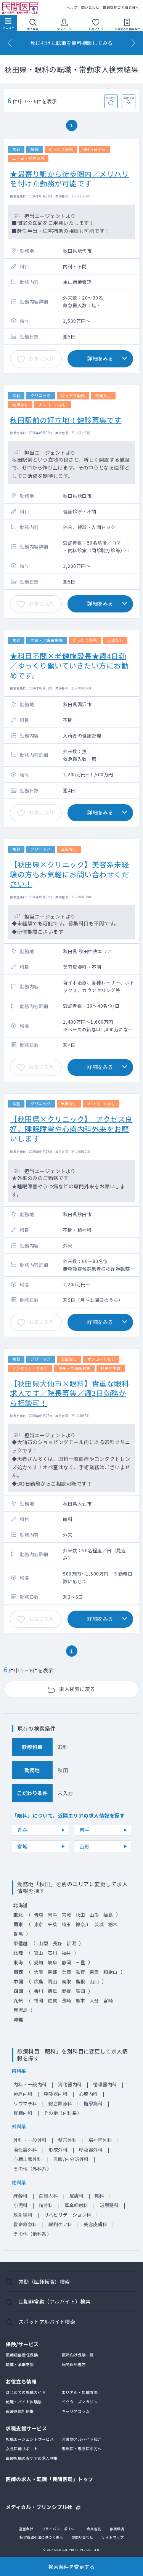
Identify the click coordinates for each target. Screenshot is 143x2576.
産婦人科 (48, 2195)
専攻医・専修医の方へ (82, 2449)
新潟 (71, 1943)
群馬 (18, 1934)
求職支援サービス (26, 2428)
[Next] (133, 43)
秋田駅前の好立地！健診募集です (66, 420)
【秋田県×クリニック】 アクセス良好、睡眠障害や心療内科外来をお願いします (71, 1129)
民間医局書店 (74, 2364)
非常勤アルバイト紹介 (82, 2439)
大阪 (39, 1972)
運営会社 (26, 2529)
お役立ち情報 (21, 2381)
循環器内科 (105, 2084)
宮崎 (108, 2000)
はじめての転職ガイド (26, 2392)
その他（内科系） (63, 2113)
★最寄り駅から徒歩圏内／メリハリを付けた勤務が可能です (69, 178)
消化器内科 (70, 2084)
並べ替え (111, 98)
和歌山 (111, 1972)
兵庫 (67, 1972)
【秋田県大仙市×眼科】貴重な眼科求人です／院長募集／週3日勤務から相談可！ (69, 1393)
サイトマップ (113, 2537)
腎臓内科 (23, 2113)
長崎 (67, 2000)
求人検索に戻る (77, 1689)
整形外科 (67, 2140)
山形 (84, 1846)
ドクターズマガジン (80, 2402)
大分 (94, 2000)
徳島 (52, 1991)
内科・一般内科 (30, 2084)
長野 (57, 1943)
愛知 (39, 1962)
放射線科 (23, 2215)
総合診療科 (60, 2103)
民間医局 (21, 8)
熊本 (80, 2000)
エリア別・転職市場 (80, 2392)
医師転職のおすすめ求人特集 (32, 2458)
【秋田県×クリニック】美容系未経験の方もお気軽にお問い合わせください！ (69, 874)
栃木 (113, 1924)
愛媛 (67, 1991)
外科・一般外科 (30, 2140)
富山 (39, 1953)
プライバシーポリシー (60, 2529)
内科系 (19, 2070)
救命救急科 (25, 2224)
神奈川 (83, 1924)
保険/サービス (22, 2344)
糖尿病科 (93, 2103)
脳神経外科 (100, 2140)
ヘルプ (72, 7)
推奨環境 (117, 2529)
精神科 (46, 2205)
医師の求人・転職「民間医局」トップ (50, 2479)
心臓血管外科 (28, 2159)
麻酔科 (21, 2195)
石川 (52, 1953)
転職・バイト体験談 (24, 2402)
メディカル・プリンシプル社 (39, 2506)
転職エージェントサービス (30, 2439)
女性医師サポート (22, 2449)
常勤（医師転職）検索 (44, 2282)
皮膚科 (77, 2195)
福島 (108, 1915)
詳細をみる (100, 358)
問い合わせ (90, 7)
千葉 (52, 1924)
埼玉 (67, 1924)
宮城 (22, 1846)
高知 (80, 1991)
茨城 (99, 1924)
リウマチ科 (25, 2103)
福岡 (39, 2000)
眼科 (100, 2195)
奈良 (94, 1972)
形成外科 (58, 2149)
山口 (94, 1981)
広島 (39, 1981)
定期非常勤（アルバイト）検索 (55, 2301)
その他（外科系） (32, 2168)
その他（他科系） (32, 2234)
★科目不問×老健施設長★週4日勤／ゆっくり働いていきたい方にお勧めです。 (69, 665)
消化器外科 (25, 2149)
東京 (39, 1924)
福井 (67, 1953)
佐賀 (52, 2000)
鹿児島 (21, 2010)
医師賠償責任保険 (22, 2355)
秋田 (80, 1915)
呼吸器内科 (56, 2094)
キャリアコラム (76, 2411)
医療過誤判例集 (20, 2411)
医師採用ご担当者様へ (121, 7)
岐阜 (52, 1962)
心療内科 (88, 2094)
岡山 (52, 1981)
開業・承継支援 (20, 2364)
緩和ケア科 (60, 2224)
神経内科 (23, 2094)
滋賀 (80, 1972)
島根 (80, 1981)
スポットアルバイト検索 (47, 2322)
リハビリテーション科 (68, 2215)
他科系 (19, 2182)
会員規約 (94, 2529)
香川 (39, 1991)
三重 (80, 1962)
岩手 (84, 1830)
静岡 (67, 1962)
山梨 (43, 1943)
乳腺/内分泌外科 (71, 2159)
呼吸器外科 (91, 2149)
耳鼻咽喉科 (76, 2205)
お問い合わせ (83, 2537)
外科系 (19, 2126)
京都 (52, 1972)
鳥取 (67, 1981)
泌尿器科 (109, 2205)
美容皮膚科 (96, 2224)
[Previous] (10, 43)
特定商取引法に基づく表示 (41, 2537)
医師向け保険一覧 (78, 2355)
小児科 (21, 2205)
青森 (22, 1830)
